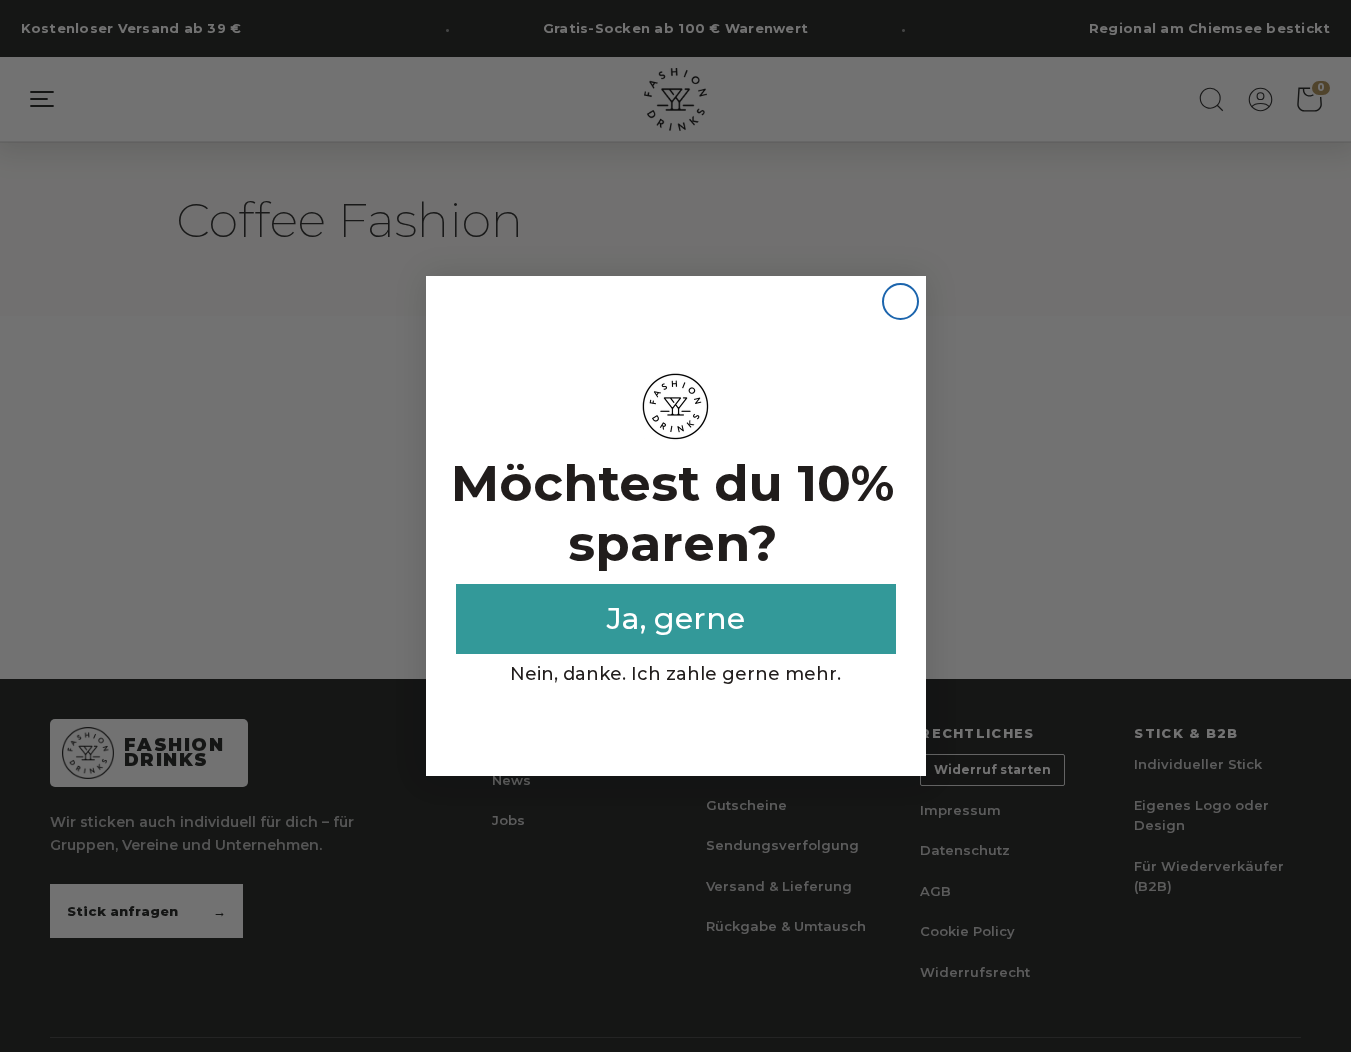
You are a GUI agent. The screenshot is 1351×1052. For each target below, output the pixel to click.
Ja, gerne (676, 618)
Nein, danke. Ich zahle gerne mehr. (675, 674)
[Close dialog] (900, 301)
